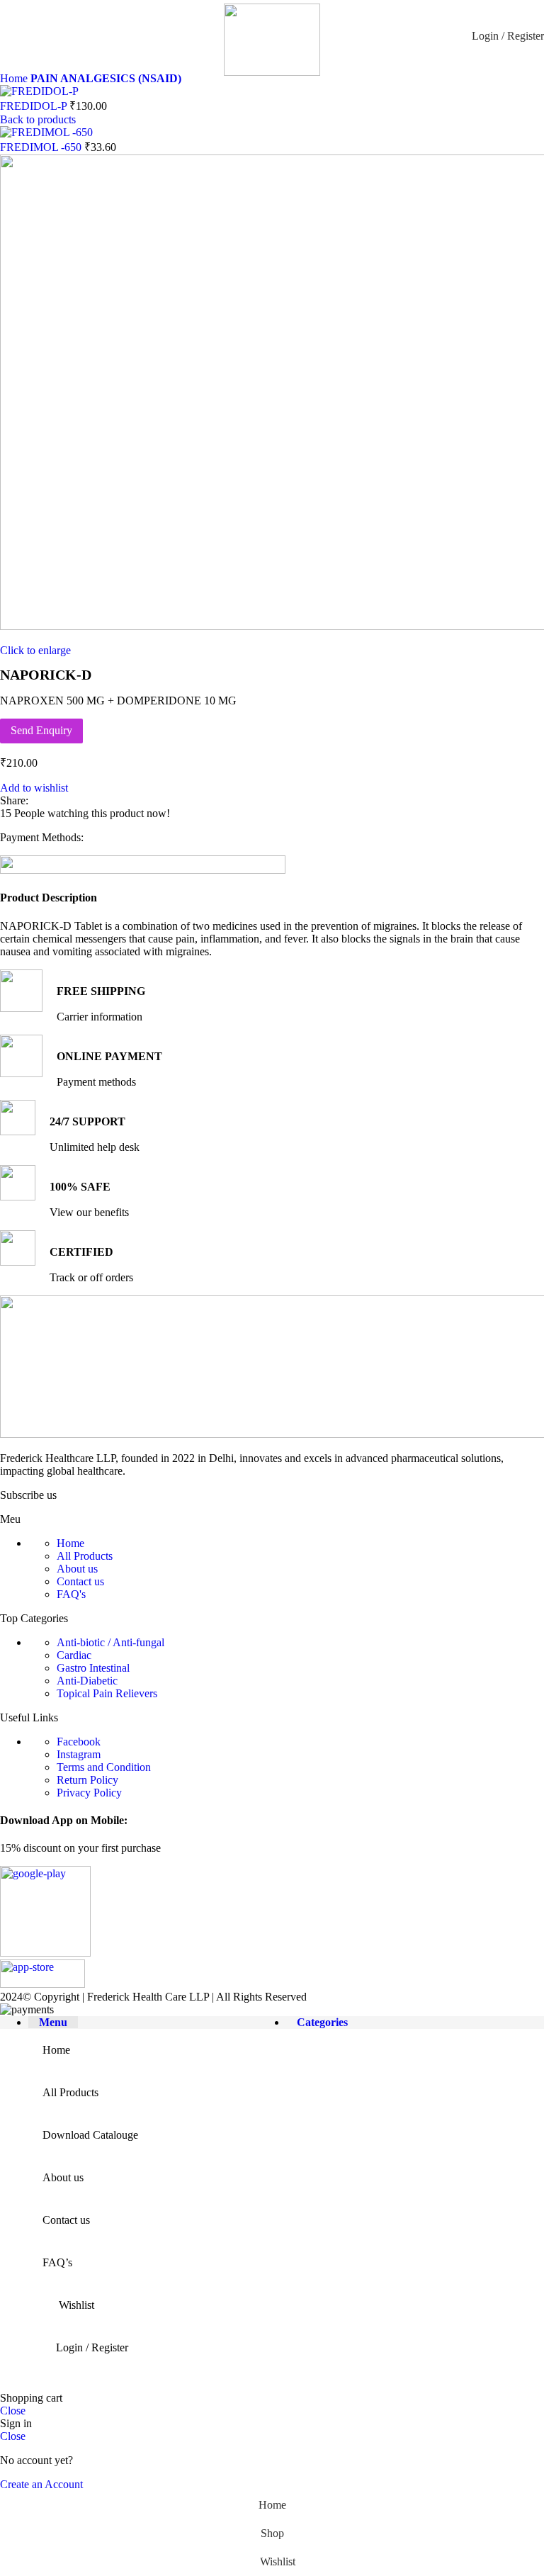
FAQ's (71, 1594)
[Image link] (45, 1953)
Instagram (79, 1754)
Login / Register (92, 2347)
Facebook (79, 1742)
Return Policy (87, 1780)
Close (13, 2411)
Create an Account (41, 2484)
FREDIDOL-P (35, 106)
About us (77, 1569)
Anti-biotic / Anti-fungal (110, 1642)
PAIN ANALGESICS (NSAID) (106, 78)
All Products (85, 1556)
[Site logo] (272, 72)
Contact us (80, 1581)
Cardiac (74, 1655)
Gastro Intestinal (93, 1668)
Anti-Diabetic (87, 1681)
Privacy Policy (89, 1793)
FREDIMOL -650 (42, 147)
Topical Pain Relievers (107, 1693)
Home (15, 78)
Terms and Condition (104, 1767)
